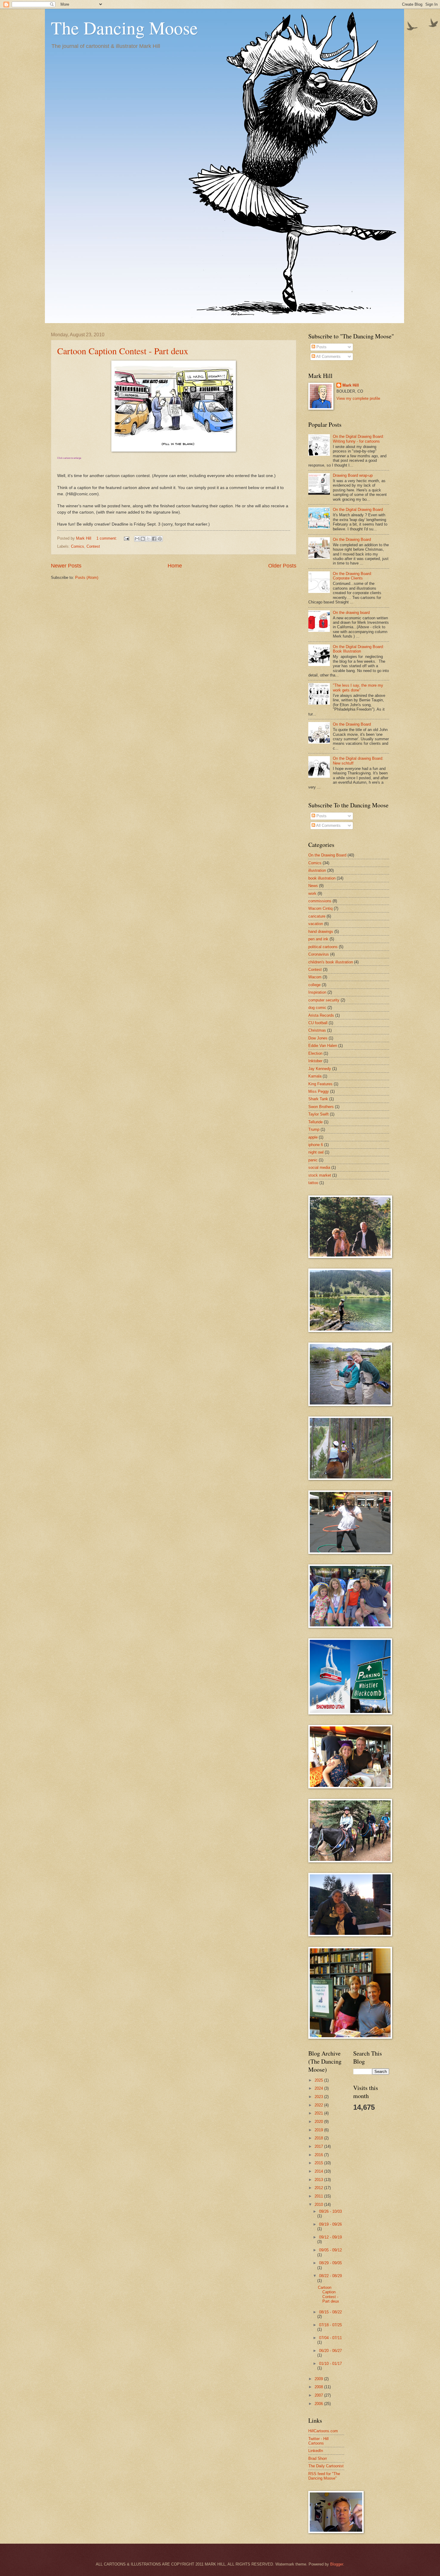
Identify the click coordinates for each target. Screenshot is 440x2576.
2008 (319, 2387)
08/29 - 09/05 (330, 2263)
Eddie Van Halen (323, 1046)
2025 (319, 2080)
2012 (319, 2188)
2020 (319, 2122)
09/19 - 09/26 (330, 2224)
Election (315, 1053)
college (314, 985)
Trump (314, 1129)
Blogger (337, 2564)
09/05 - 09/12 (330, 2250)
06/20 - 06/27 (330, 2351)
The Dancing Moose (124, 28)
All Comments (328, 357)
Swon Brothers (321, 1107)
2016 (319, 2155)
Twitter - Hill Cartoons (318, 2441)
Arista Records (321, 1015)
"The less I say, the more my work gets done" (358, 688)
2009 (319, 2379)
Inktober (315, 1061)
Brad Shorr (318, 2458)
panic (313, 1160)
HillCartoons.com (323, 2431)
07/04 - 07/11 (330, 2338)
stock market (320, 1175)
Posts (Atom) (87, 578)
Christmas (317, 1030)
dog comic (317, 1008)
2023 (319, 2097)
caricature (317, 916)
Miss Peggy (319, 1091)
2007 (319, 2395)
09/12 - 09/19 (330, 2237)
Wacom (315, 977)
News (313, 886)
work (312, 893)
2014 (319, 2171)
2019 (319, 2130)
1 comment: (107, 538)
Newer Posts (66, 566)
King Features (320, 1084)
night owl (316, 1152)
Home (175, 566)
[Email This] (137, 539)
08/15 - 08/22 (330, 2312)
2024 (319, 2088)
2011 (319, 2196)
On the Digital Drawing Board (358, 510)
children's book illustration (331, 962)
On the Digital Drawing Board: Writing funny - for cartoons (358, 439)
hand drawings (321, 931)
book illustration (322, 878)
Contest (93, 546)
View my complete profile (358, 398)
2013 (319, 2180)
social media (319, 1167)
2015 (319, 2163)
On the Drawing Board (352, 539)
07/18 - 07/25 (330, 2325)
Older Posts (282, 566)
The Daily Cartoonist (326, 2466)
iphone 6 (316, 1145)
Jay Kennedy (320, 1069)
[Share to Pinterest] (160, 539)
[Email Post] (126, 538)
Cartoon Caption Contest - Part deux (123, 351)
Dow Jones (318, 1038)
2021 (319, 2113)
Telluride (315, 1122)
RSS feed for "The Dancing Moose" (324, 2476)
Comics (78, 546)
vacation (316, 924)
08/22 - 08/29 (330, 2276)
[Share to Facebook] (154, 539)
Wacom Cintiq (320, 908)
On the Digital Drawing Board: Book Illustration (358, 649)
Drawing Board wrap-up (353, 475)
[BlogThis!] (143, 539)
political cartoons (323, 947)
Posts (321, 347)
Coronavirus (319, 954)
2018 (319, 2138)
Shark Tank (318, 1099)
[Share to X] (148, 539)
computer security (324, 1000)
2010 (319, 2205)
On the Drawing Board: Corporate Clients (352, 576)
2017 (319, 2146)
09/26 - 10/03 (330, 2211)
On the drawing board (351, 613)
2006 (319, 2404)
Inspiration (317, 992)
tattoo (313, 1183)
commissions (320, 901)
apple (313, 1137)
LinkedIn (316, 2451)
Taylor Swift (318, 1114)
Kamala (315, 1076)
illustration (317, 870)
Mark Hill (351, 385)
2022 (319, 2105)
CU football (318, 1023)
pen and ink (318, 939)
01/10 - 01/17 (330, 2364)
